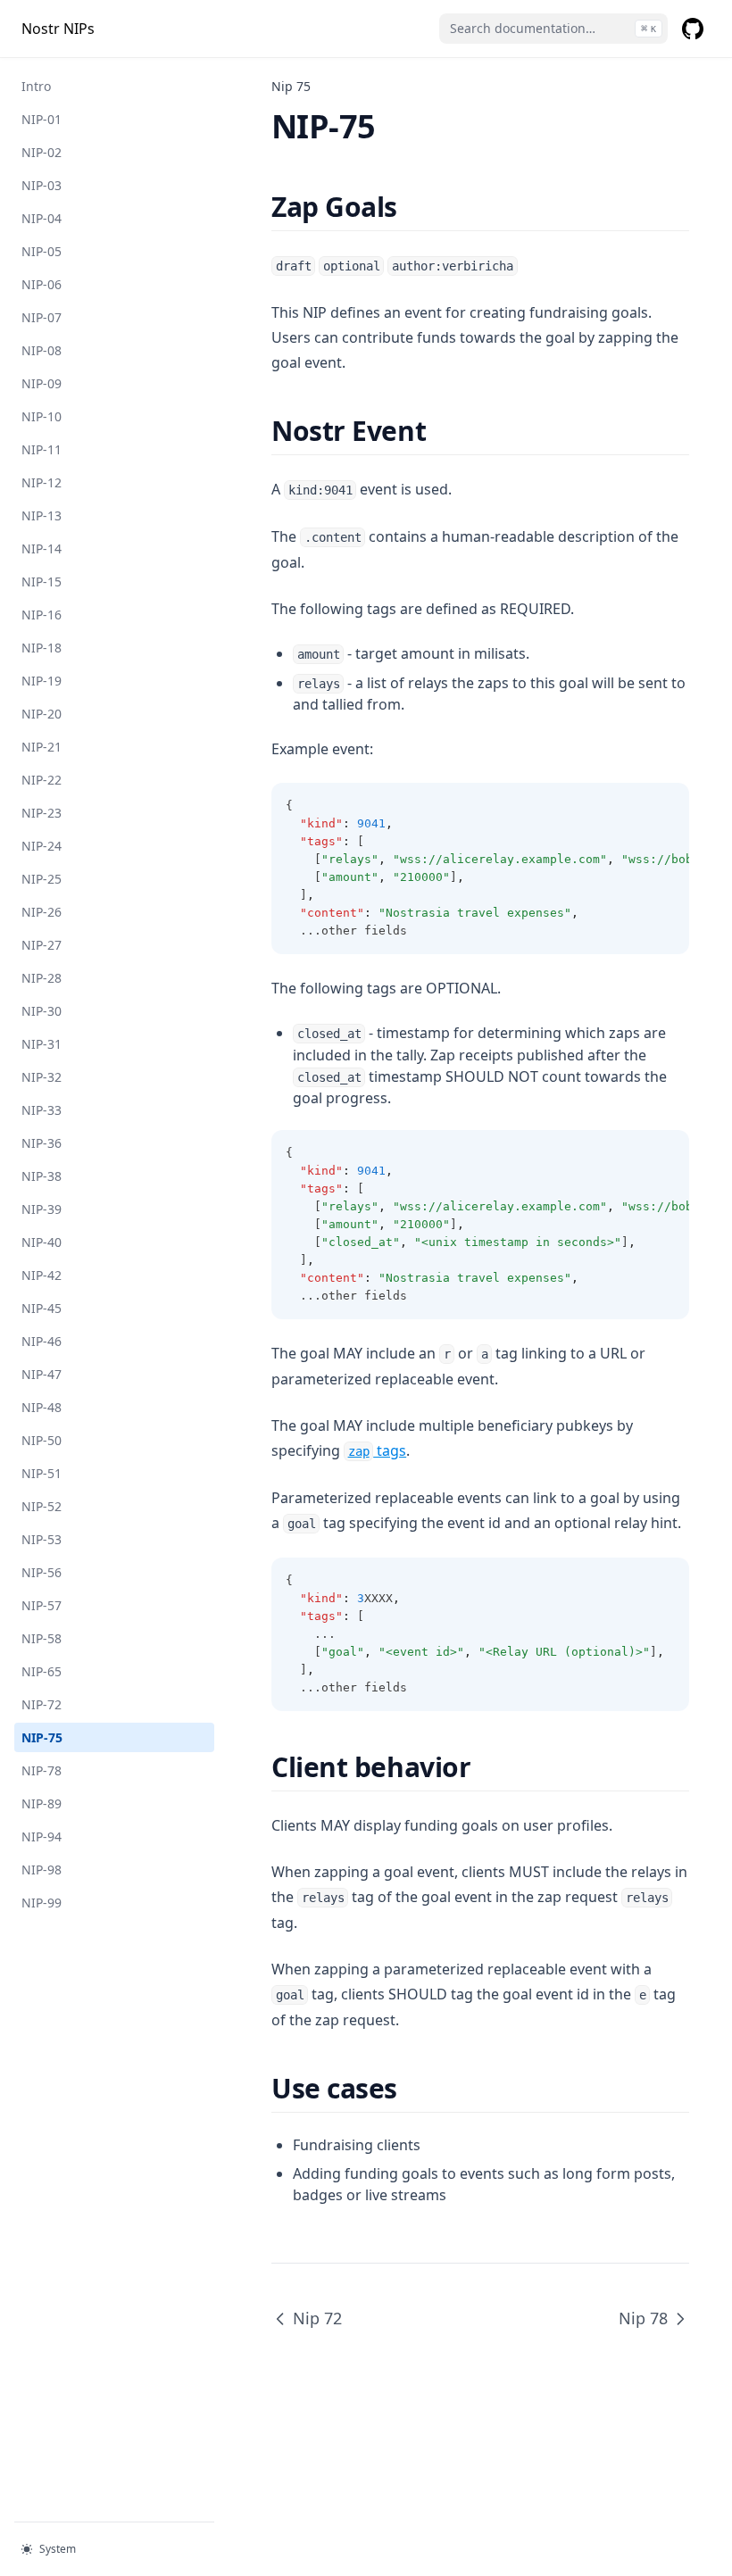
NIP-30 (42, 1011)
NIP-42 (42, 1275)
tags (377, 1450)
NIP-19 (42, 681)
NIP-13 (42, 515)
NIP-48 (42, 1407)
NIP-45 (42, 1308)
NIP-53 (42, 1539)
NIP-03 (42, 185)
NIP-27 (42, 945)
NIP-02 (42, 152)
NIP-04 (42, 218)
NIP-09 (42, 383)
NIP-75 (42, 1737)
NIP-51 (42, 1473)
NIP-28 (42, 978)
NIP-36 (42, 1143)
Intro (36, 86)
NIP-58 (42, 1638)
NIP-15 (42, 582)
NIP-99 (42, 1903)
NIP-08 (42, 350)
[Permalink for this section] (413, 207)
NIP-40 (42, 1242)
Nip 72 (317, 2318)
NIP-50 (42, 1440)
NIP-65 (42, 1671)
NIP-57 (42, 1605)
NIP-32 (42, 1077)
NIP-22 (42, 780)
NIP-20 (42, 714)
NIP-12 (42, 482)
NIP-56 (42, 1572)
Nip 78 (643, 2318)
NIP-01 (42, 119)
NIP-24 (42, 846)
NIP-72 (42, 1704)
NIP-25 (42, 879)
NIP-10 (42, 416)
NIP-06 (42, 284)
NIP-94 (42, 1836)
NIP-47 (42, 1374)
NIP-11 (42, 449)
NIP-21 (42, 747)
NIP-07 (42, 317)
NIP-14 (42, 548)
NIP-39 (42, 1209)
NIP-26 (42, 912)
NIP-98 (42, 1870)
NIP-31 (42, 1044)
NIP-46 (42, 1341)
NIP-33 (42, 1110)
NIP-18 (42, 648)
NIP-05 (42, 251)
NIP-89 (42, 1803)
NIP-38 (42, 1176)
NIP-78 (42, 1770)
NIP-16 (42, 615)
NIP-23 (42, 813)
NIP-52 (42, 1506)
